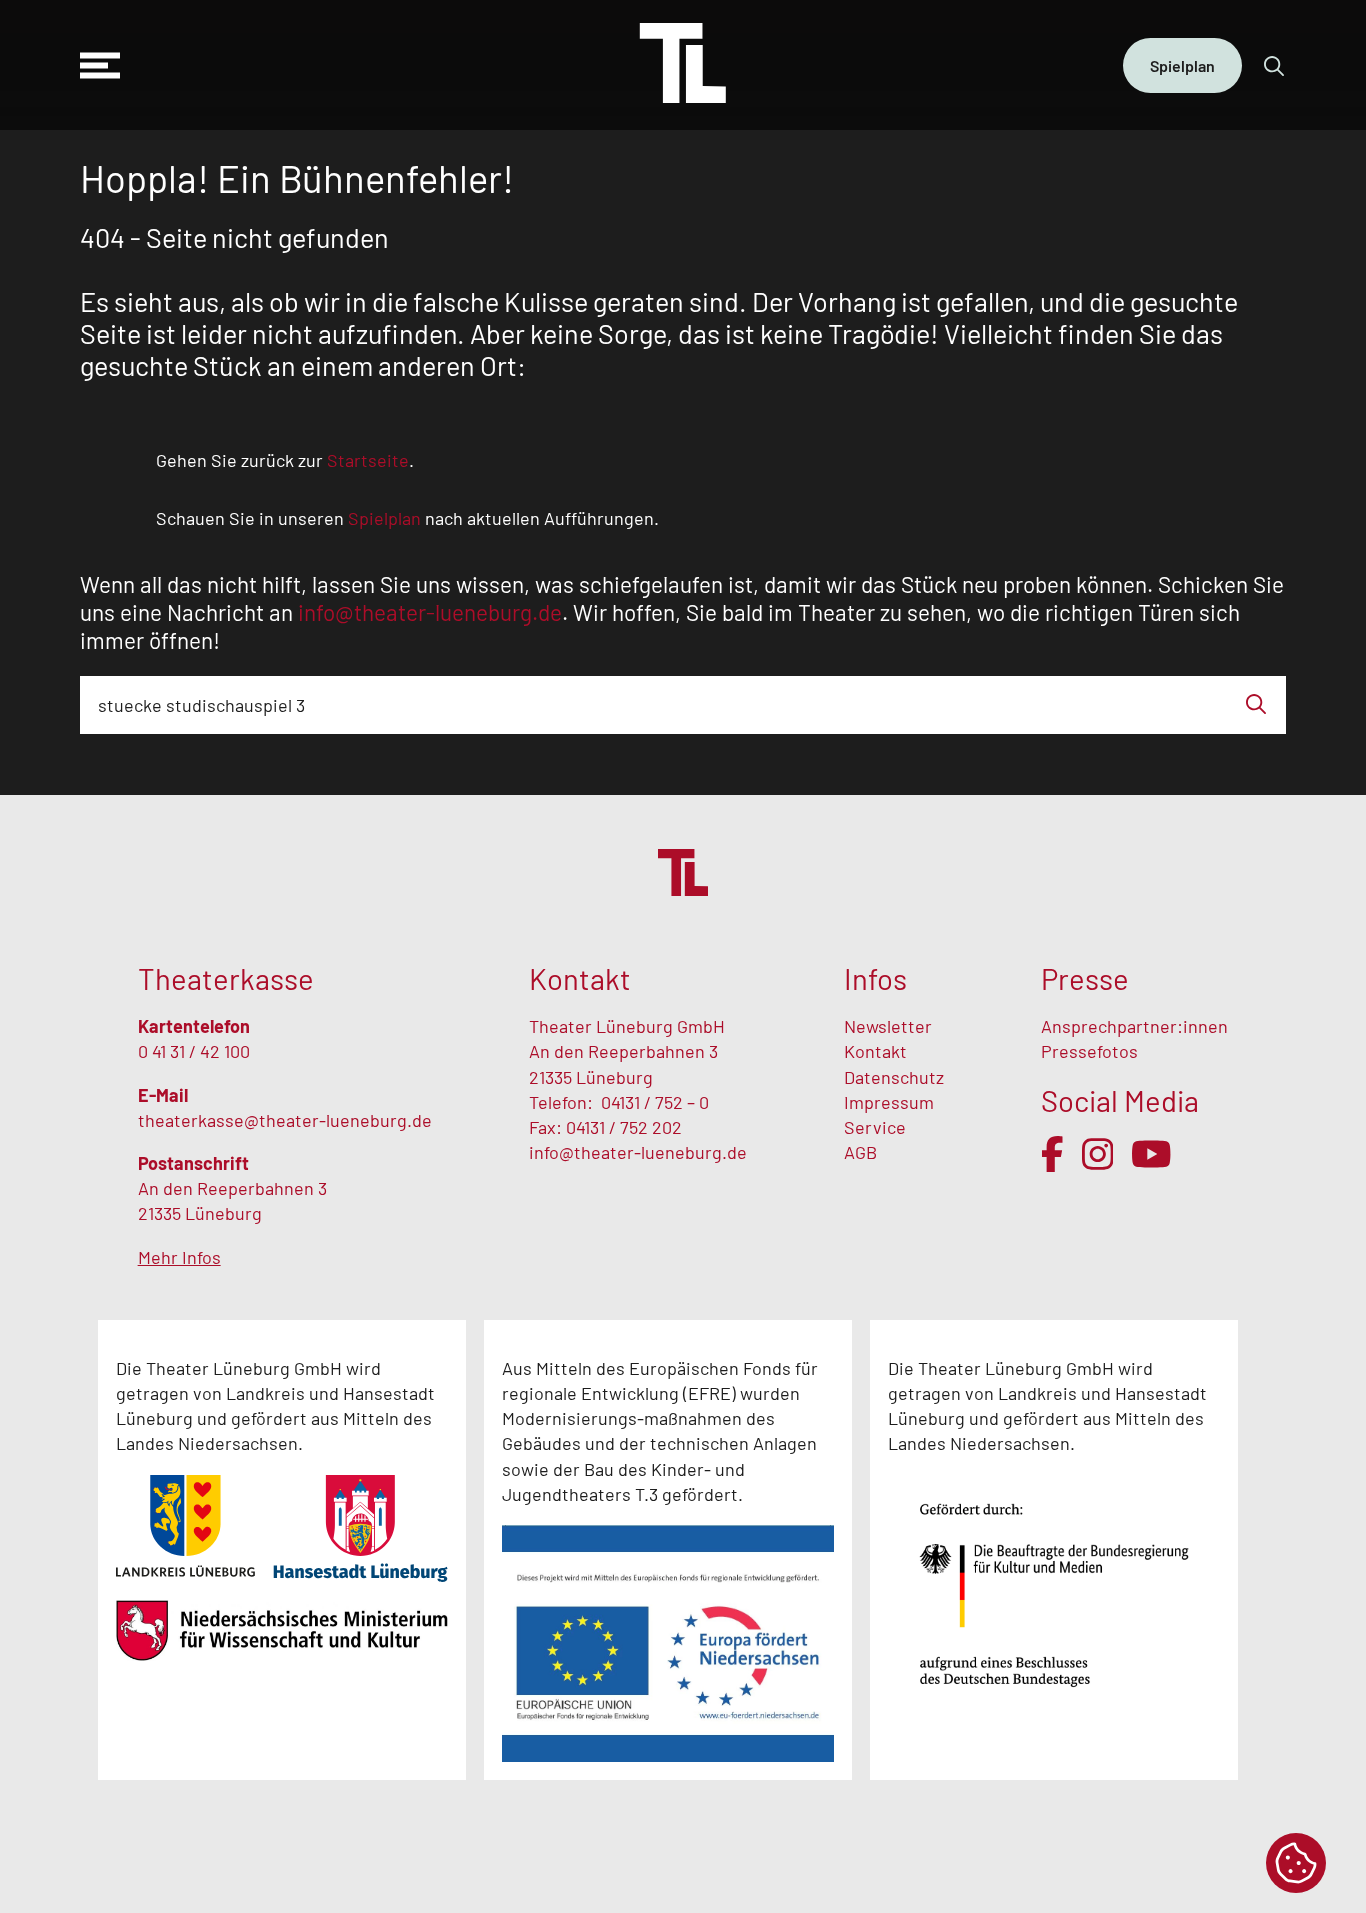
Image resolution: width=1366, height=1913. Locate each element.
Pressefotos (1089, 1051)
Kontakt (875, 1051)
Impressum (889, 1102)
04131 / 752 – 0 (655, 1102)
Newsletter (888, 1026)
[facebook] (1052, 1154)
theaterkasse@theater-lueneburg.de (285, 1120)
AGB (860, 1152)
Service (877, 1127)
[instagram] (1098, 1154)
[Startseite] (683, 65)
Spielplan (1182, 65)
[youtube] (1151, 1154)
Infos (875, 978)
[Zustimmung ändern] (1296, 1863)
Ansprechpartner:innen (1134, 1026)
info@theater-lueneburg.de (638, 1152)
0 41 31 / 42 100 (194, 1051)
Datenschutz (894, 1077)
